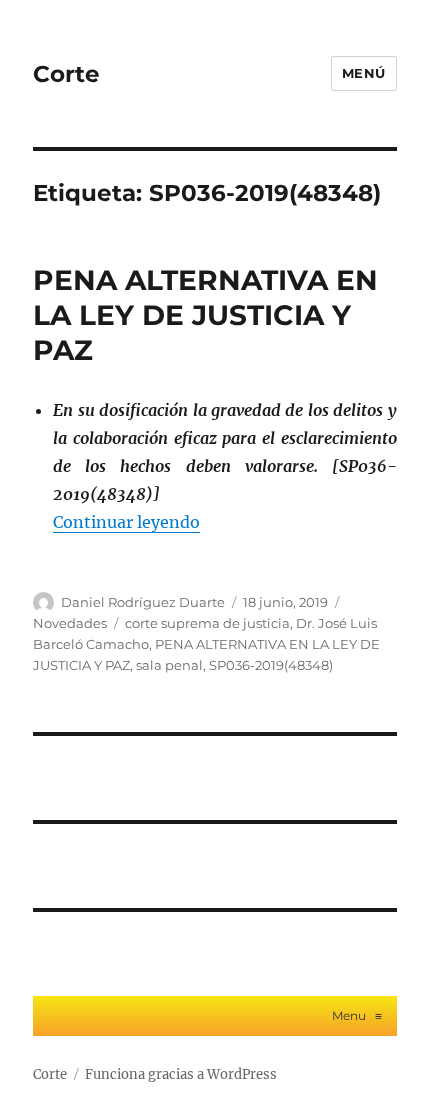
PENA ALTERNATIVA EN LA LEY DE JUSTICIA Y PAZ (205, 315)
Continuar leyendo (126, 522)
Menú (364, 73)
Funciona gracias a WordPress (181, 1074)
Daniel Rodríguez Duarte (143, 602)
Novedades (70, 623)
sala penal (169, 665)
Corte (66, 74)
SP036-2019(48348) (271, 665)
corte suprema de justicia (207, 623)
